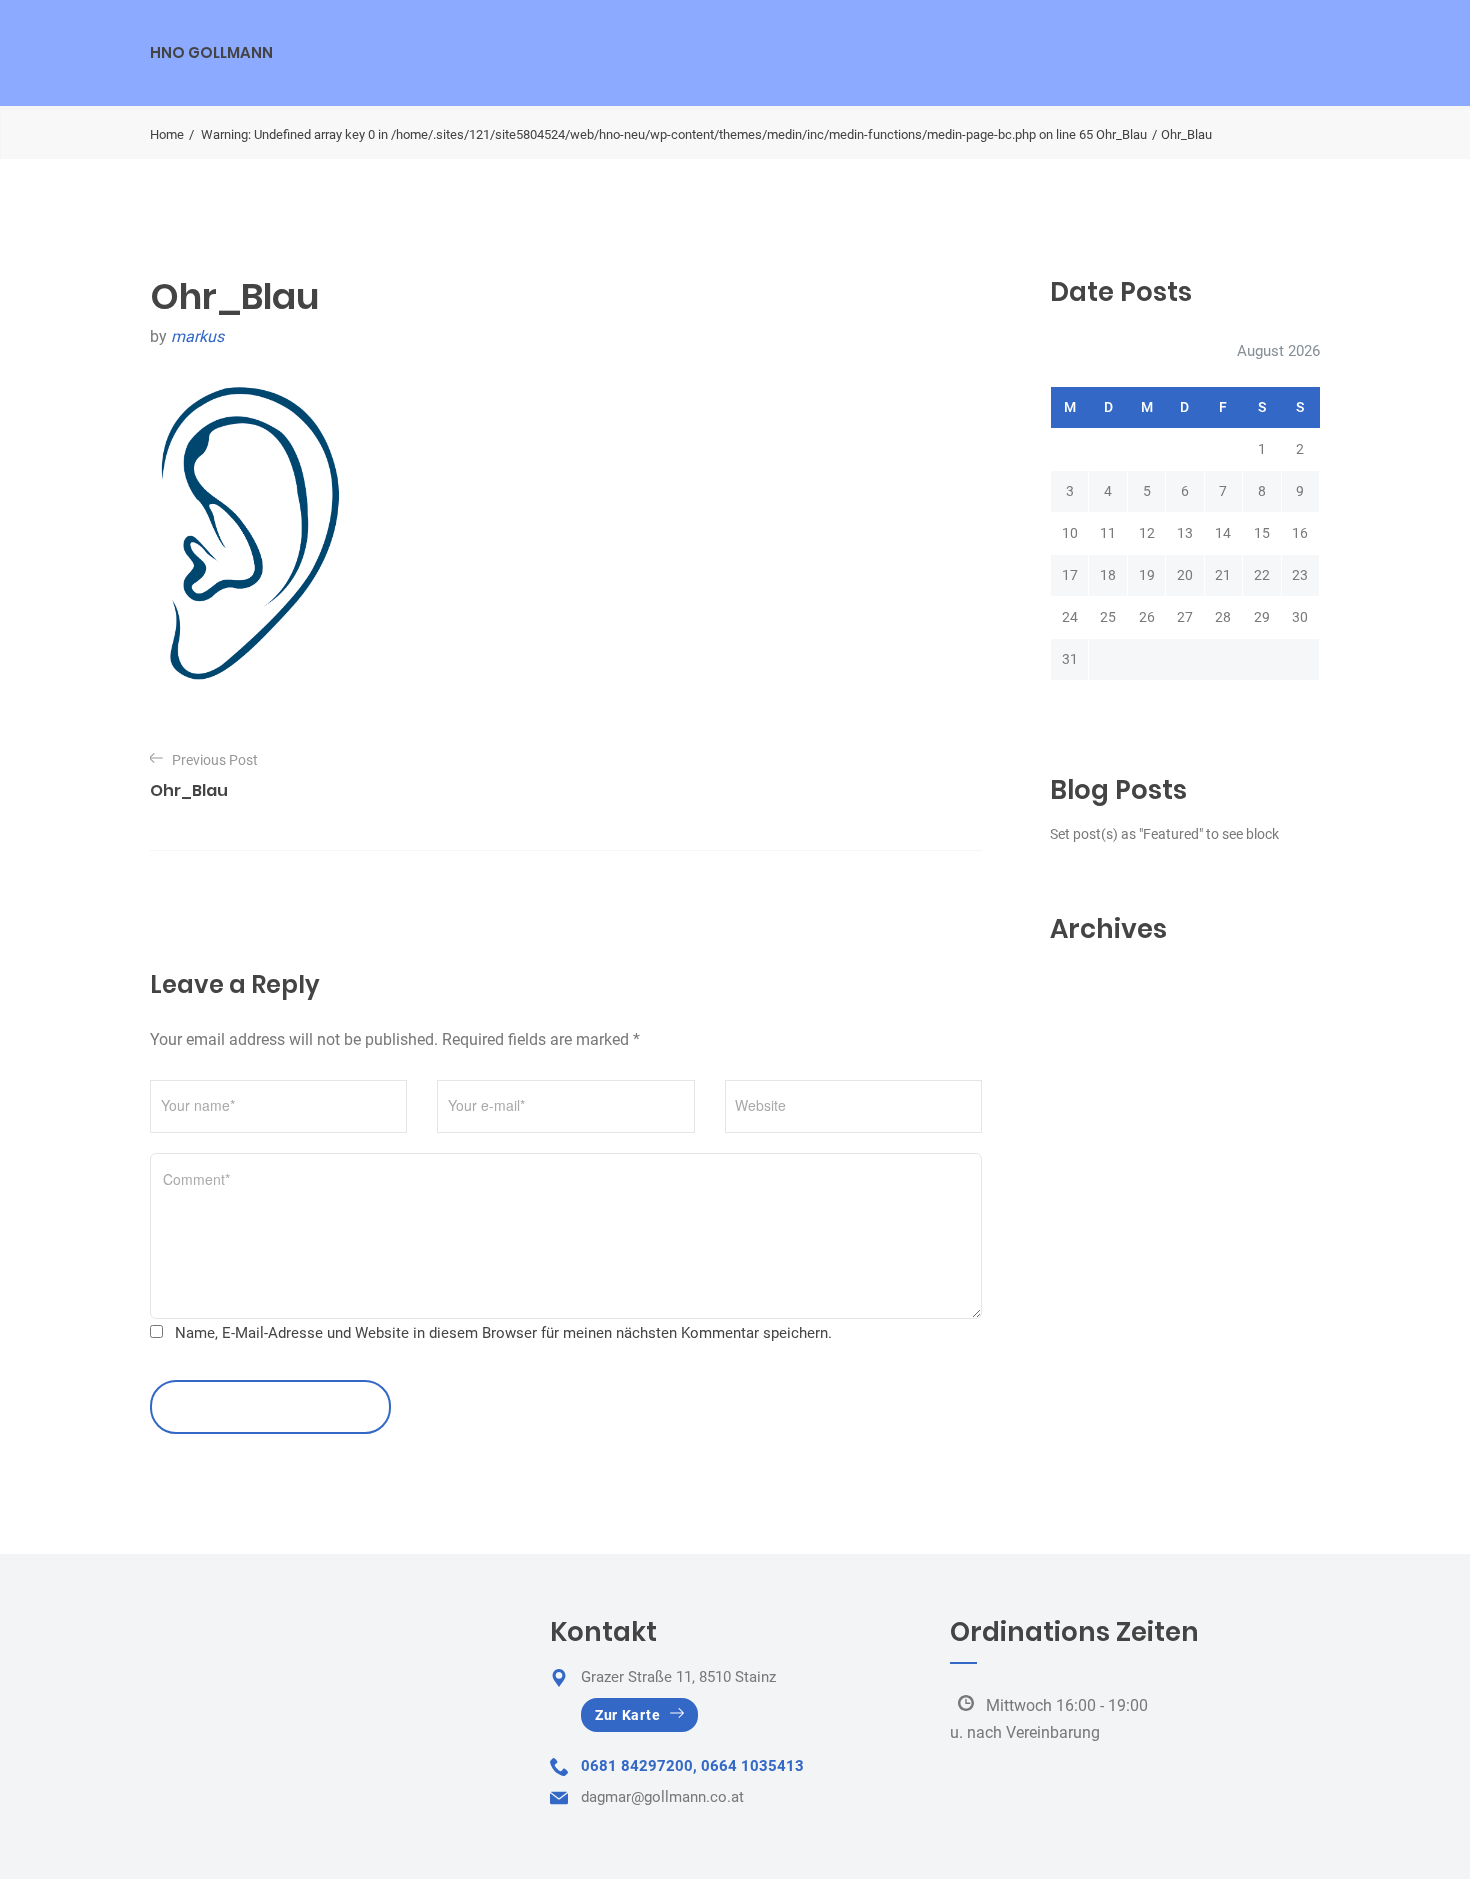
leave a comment (259, 1406)
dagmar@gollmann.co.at (662, 1797)
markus (197, 336)
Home (167, 134)
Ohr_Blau (1121, 134)
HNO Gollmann (211, 52)
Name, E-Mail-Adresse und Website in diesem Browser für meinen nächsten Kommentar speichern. (503, 1333)
